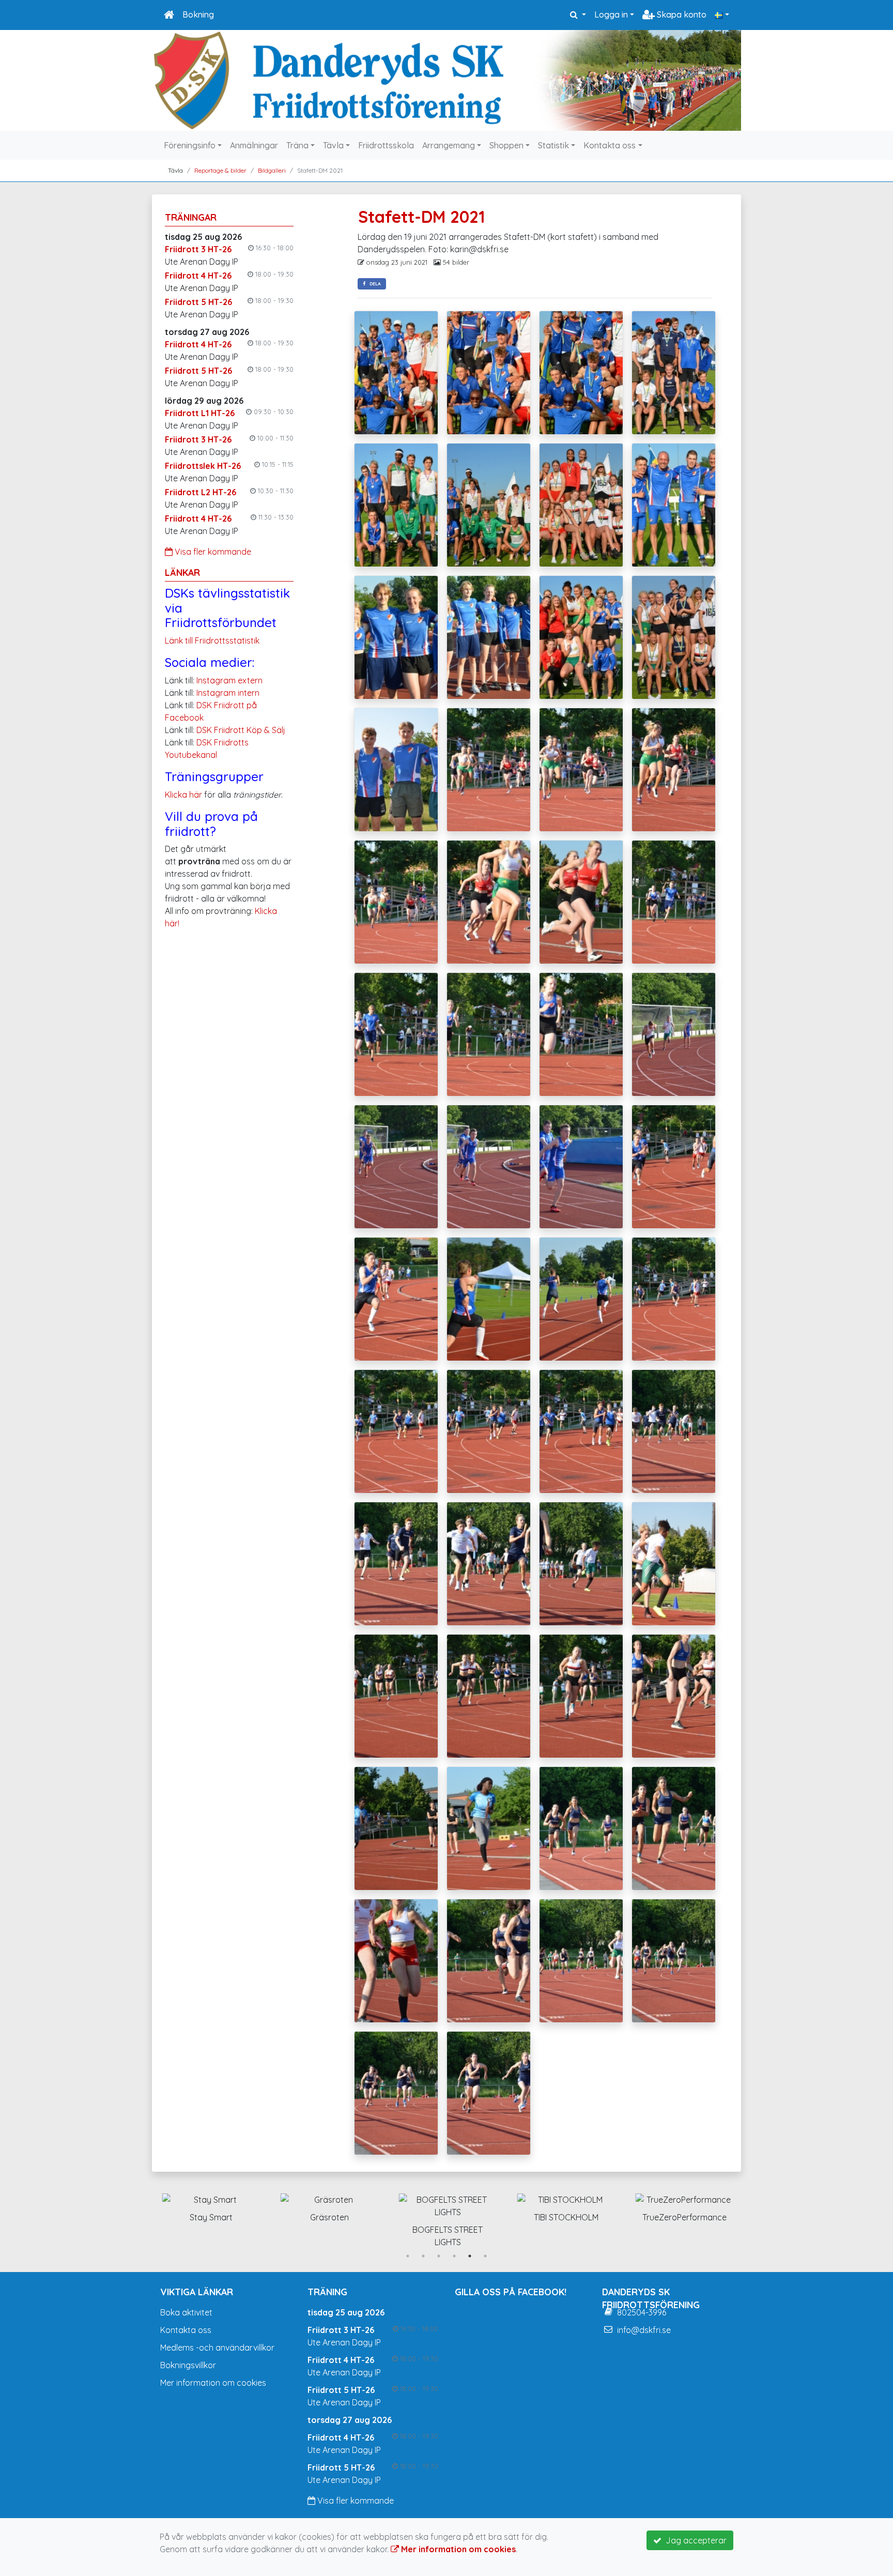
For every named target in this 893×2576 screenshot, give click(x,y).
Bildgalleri (272, 170)
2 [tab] (423, 2256)
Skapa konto (681, 14)
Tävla (333, 145)
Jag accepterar (694, 2540)
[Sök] (578, 14)
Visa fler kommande (212, 552)
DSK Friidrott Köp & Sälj (241, 730)
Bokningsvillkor (188, 2365)
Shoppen (506, 145)
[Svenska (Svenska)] (722, 14)
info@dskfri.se (644, 2330)
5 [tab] (470, 2256)
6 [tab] (485, 2256)
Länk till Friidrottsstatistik (212, 641)
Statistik (553, 145)
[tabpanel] (211, 2206)
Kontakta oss (610, 145)
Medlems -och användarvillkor (217, 2348)
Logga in (611, 14)
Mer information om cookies (213, 2383)
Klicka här (183, 795)
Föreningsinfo (190, 145)
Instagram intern (228, 693)
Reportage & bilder (220, 170)
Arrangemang (449, 145)
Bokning (198, 14)
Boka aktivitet (186, 2312)
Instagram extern (229, 680)
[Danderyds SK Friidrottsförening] (446, 80)
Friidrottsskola (386, 145)
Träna (297, 145)
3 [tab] (439, 2256)
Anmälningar (254, 145)
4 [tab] (454, 2256)
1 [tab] (408, 2256)
